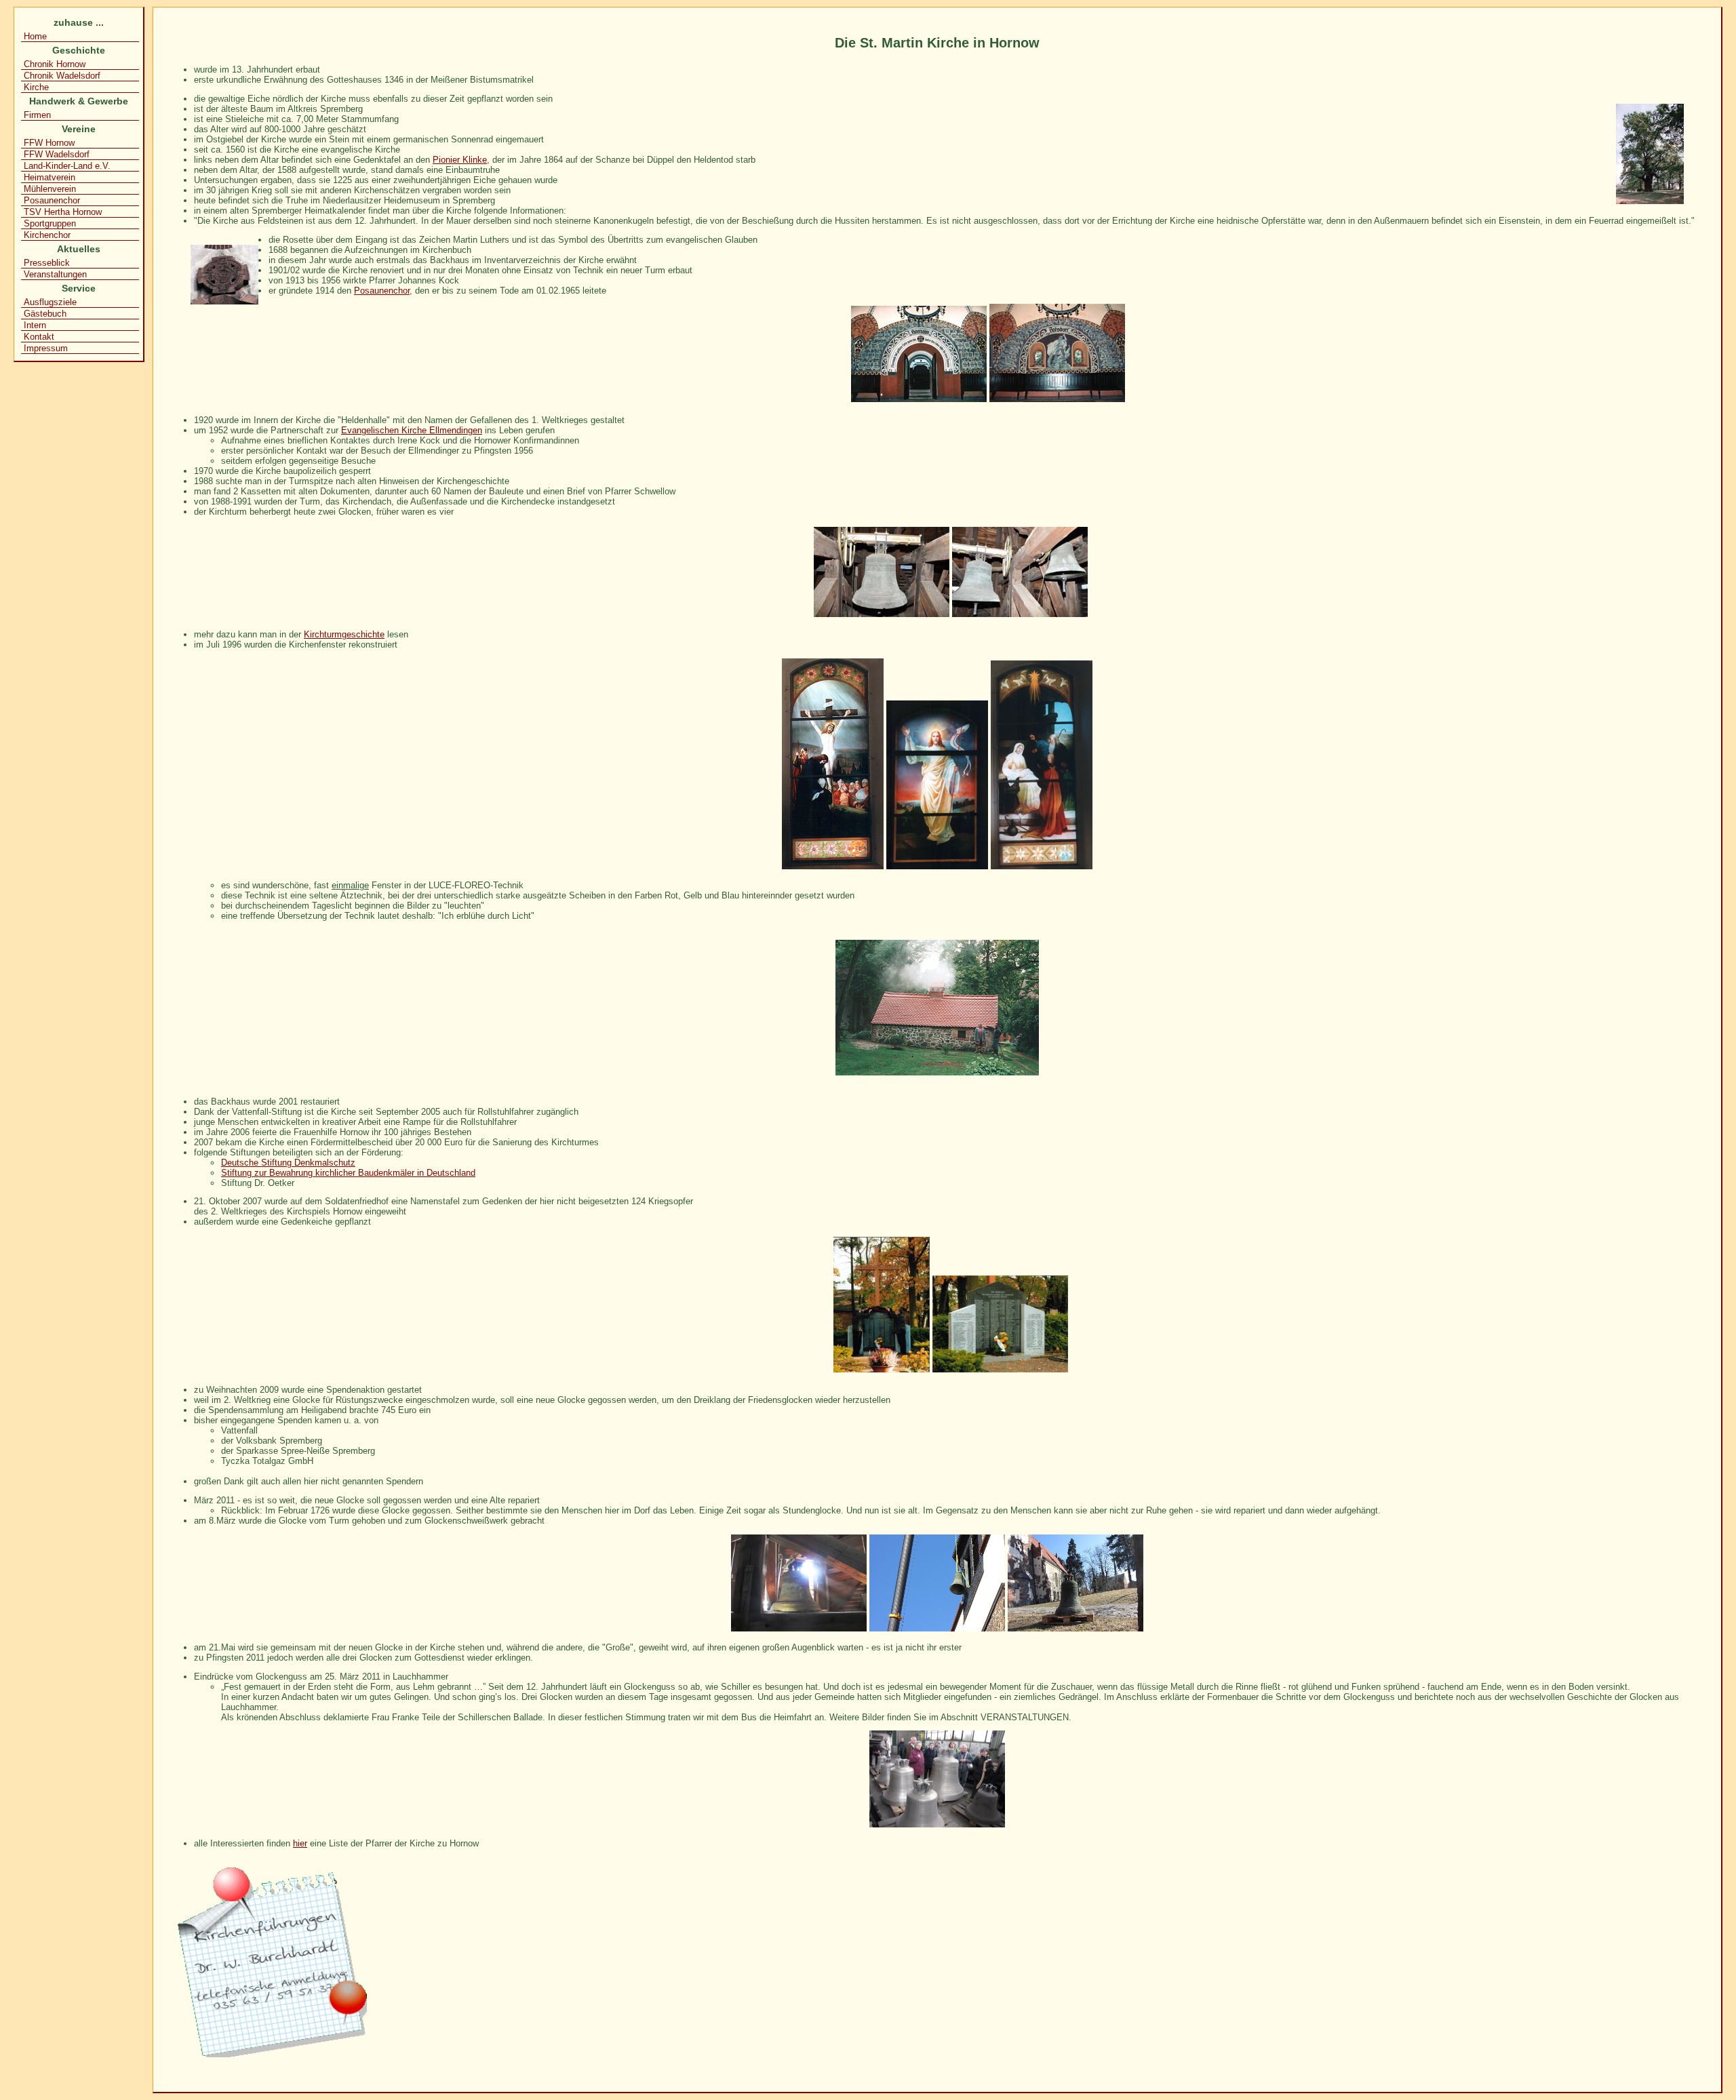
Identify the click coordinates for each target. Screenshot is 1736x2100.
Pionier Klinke (460, 160)
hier (300, 1843)
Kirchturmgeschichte (344, 634)
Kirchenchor (47, 235)
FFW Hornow (49, 143)
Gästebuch (45, 314)
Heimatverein (50, 177)
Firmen (37, 115)
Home (35, 36)
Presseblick (47, 263)
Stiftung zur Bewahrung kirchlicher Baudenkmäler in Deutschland (348, 1173)
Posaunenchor (52, 200)
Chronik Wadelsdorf (62, 76)
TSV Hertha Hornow (63, 212)
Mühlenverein (50, 189)
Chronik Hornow (55, 64)
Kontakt (39, 337)
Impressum (46, 348)
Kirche (36, 87)
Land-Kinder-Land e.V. (67, 166)
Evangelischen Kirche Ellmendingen (412, 430)
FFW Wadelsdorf (57, 154)
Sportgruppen (50, 223)
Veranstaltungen (55, 274)
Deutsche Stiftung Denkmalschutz (288, 1163)
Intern (35, 325)
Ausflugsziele (50, 302)
